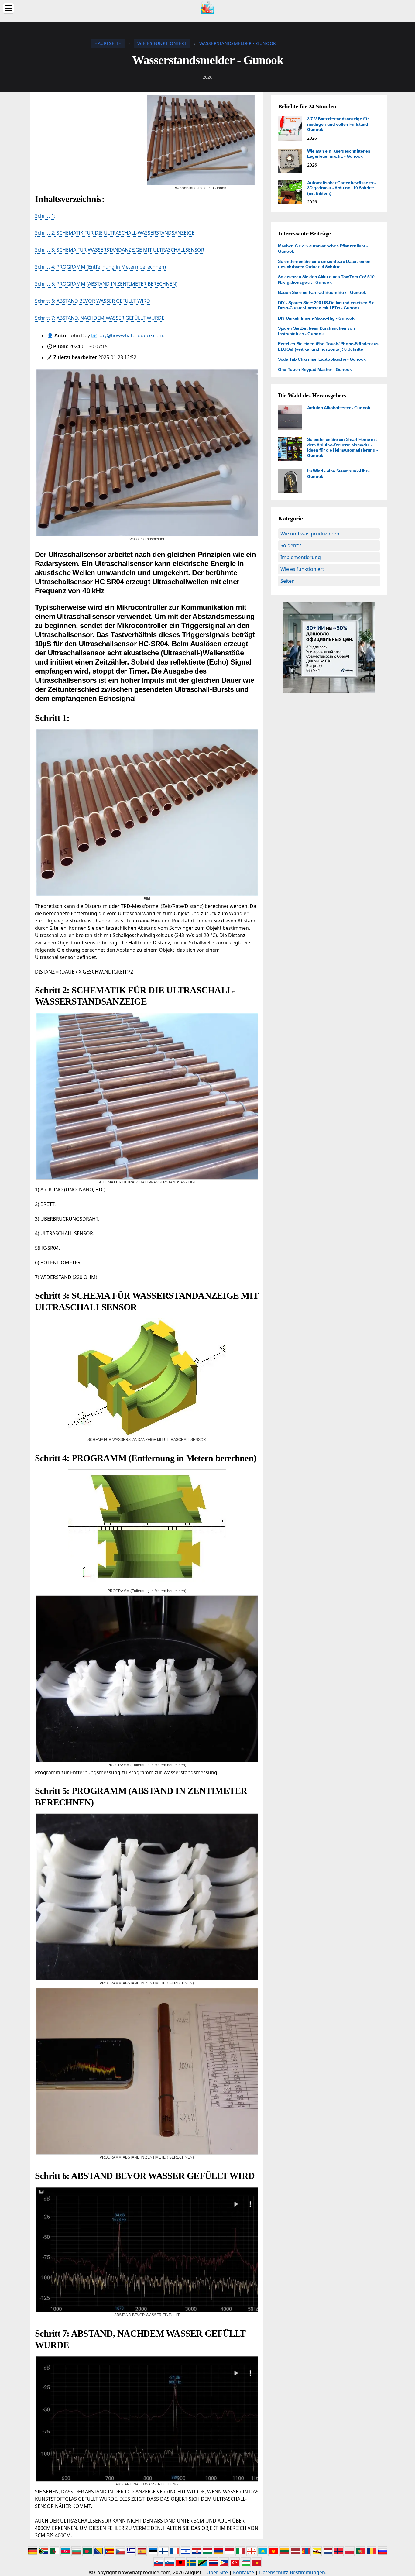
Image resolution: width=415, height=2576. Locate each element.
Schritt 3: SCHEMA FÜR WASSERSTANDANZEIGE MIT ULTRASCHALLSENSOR (120, 250)
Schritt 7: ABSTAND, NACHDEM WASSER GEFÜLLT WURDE (100, 318)
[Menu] (9, 8)
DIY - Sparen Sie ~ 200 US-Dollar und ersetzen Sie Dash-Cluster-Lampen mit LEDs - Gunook (326, 305)
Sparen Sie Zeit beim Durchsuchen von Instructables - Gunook (316, 331)
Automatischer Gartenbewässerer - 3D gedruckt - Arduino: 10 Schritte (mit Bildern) (341, 188)
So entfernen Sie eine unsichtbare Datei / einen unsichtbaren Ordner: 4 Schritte (324, 264)
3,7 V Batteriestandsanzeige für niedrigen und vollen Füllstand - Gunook (339, 124)
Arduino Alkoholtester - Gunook (339, 408)
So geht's (291, 545)
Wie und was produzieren (310, 534)
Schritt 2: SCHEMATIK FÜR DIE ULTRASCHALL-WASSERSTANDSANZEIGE (115, 233)
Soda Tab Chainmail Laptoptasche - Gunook (322, 359)
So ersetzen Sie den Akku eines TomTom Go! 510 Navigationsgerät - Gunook (326, 280)
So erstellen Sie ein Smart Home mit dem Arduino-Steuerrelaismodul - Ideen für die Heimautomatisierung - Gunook (343, 447)
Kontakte (244, 2572)
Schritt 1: (45, 216)
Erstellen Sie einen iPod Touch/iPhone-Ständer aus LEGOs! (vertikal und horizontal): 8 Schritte (328, 346)
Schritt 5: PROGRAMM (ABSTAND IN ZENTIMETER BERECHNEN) (106, 284)
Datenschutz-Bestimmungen (292, 2572)
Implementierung (301, 557)
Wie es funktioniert (302, 569)
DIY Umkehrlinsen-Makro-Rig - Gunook (316, 318)
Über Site (217, 2572)
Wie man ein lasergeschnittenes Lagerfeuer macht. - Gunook (339, 154)
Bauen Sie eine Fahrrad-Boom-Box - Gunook (322, 292)
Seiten (288, 581)
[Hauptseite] (207, 7)
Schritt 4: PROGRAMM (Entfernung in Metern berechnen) (100, 267)
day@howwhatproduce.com (131, 335)
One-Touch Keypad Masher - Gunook (315, 369)
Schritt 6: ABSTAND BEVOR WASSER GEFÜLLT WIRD (93, 301)
